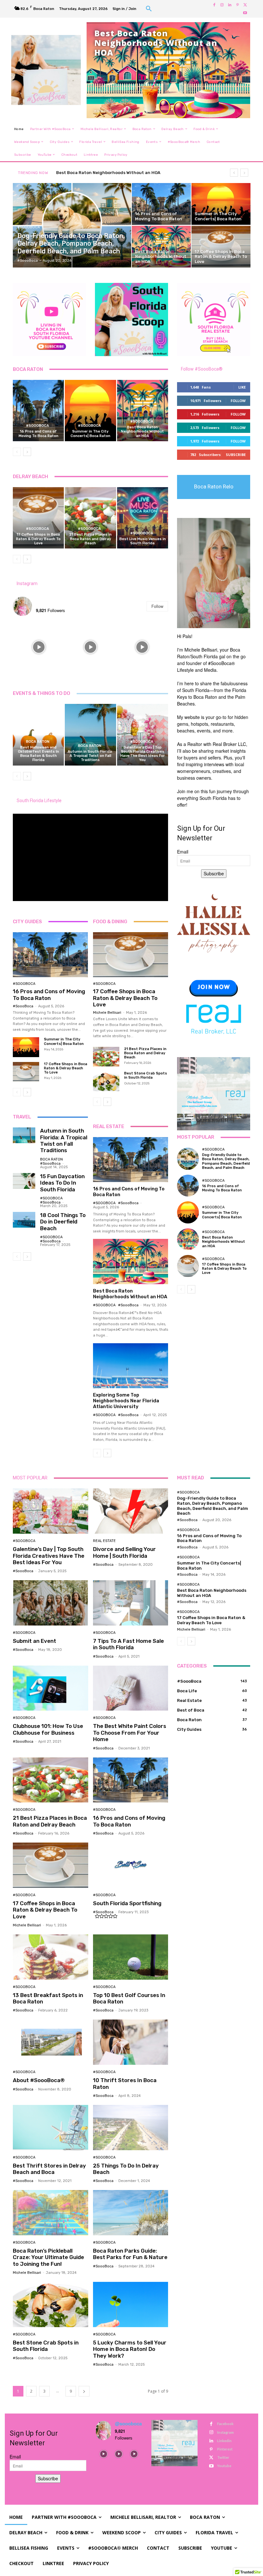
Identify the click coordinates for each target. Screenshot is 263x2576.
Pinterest (225, 2449)
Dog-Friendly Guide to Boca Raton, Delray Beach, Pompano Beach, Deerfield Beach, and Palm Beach (226, 1161)
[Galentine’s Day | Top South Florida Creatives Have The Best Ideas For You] (143, 735)
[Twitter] (245, 5)
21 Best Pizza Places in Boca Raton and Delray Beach (90, 539)
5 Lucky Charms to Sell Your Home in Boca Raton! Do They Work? (130, 2349)
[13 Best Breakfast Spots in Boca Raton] (51, 1957)
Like (242, 387)
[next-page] (27, 452)
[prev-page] (17, 452)
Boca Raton (38, 742)
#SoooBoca (29, 227)
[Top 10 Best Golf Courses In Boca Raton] (131, 1957)
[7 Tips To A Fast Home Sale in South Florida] (131, 1603)
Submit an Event (34, 1641)
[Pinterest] (237, 5)
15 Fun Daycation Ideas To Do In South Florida (62, 1183)
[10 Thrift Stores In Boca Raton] (131, 2042)
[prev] (234, 173)
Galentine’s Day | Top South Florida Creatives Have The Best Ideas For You (143, 754)
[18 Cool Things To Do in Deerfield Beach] (24, 1220)
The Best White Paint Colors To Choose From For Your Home (130, 1733)
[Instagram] (222, 5)
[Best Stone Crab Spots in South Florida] (106, 1081)
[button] (149, 9)
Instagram (27, 583)
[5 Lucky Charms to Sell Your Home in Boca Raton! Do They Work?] (131, 2304)
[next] (244, 173)
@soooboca (49, 603)
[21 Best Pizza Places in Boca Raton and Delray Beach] (90, 518)
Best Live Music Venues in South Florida (143, 541)
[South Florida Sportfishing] (131, 1865)
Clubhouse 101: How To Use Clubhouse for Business (48, 1729)
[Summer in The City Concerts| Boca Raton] (221, 204)
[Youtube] (245, 13)
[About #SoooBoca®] (51, 2042)
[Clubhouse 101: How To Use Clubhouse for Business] (51, 1688)
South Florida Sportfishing (127, 1903)
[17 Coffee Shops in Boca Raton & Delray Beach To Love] (221, 247)
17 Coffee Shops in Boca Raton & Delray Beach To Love (38, 539)
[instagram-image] (39, 647)
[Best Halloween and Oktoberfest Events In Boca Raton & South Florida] (38, 735)
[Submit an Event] (51, 1603)
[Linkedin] (230, 5)
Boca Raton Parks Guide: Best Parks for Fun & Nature (130, 2254)
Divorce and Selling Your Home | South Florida (124, 1552)
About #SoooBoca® (39, 2080)
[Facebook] (214, 5)
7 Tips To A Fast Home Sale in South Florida (128, 1644)
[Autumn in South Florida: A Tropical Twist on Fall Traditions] (90, 735)
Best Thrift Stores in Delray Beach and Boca (49, 2169)
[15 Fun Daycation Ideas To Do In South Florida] (24, 1181)
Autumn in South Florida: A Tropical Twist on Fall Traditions (90, 756)
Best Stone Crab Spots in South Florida (146, 1075)
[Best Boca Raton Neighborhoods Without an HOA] (161, 247)
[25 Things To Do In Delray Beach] (131, 2128)
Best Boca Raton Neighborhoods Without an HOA (142, 431)
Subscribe (236, 455)
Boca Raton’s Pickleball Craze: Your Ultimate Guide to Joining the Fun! (48, 2257)
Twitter (223, 2457)
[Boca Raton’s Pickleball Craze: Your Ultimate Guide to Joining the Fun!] (51, 2213)
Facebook (225, 2424)
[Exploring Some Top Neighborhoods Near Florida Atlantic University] (131, 1366)
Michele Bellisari (107, 1013)
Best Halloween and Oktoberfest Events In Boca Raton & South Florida (38, 754)
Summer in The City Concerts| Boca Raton (90, 434)
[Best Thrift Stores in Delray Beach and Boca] (51, 2128)
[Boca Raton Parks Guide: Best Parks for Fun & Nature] (131, 2213)
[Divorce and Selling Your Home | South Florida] (131, 1511)
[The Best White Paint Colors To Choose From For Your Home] (131, 1688)
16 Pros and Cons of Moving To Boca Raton (38, 434)
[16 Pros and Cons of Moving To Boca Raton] (161, 204)
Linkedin (224, 2441)
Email (183, 852)
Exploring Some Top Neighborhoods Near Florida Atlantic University (126, 1401)
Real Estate (104, 1541)
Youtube (224, 2466)
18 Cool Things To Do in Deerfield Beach (63, 1222)
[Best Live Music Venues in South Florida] (143, 518)
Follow (157, 606)
